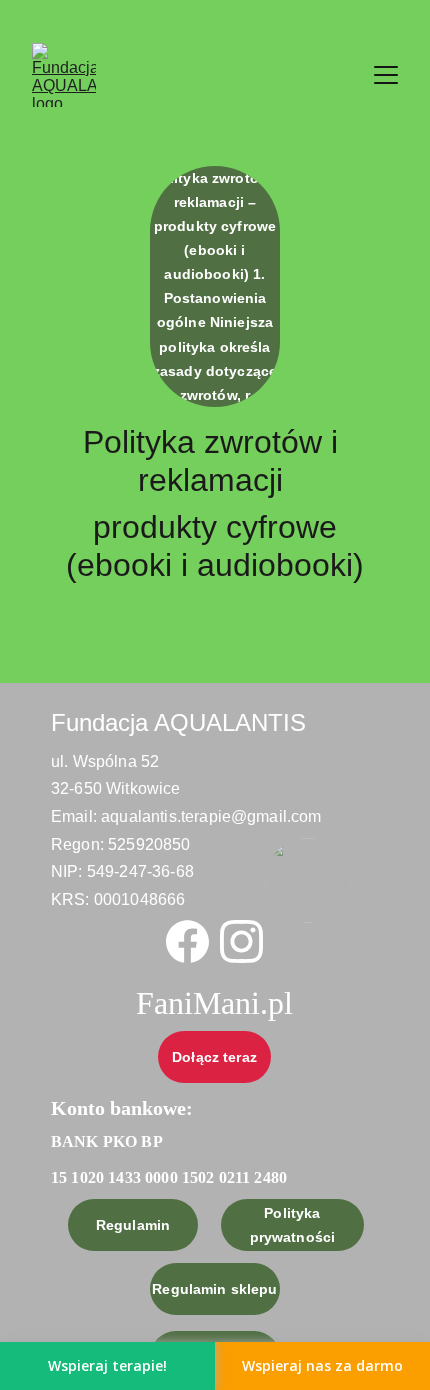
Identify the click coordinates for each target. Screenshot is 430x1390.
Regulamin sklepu (214, 1289)
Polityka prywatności (293, 1225)
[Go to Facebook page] (187, 941)
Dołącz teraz (214, 1057)
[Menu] (386, 75)
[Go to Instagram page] (241, 941)
